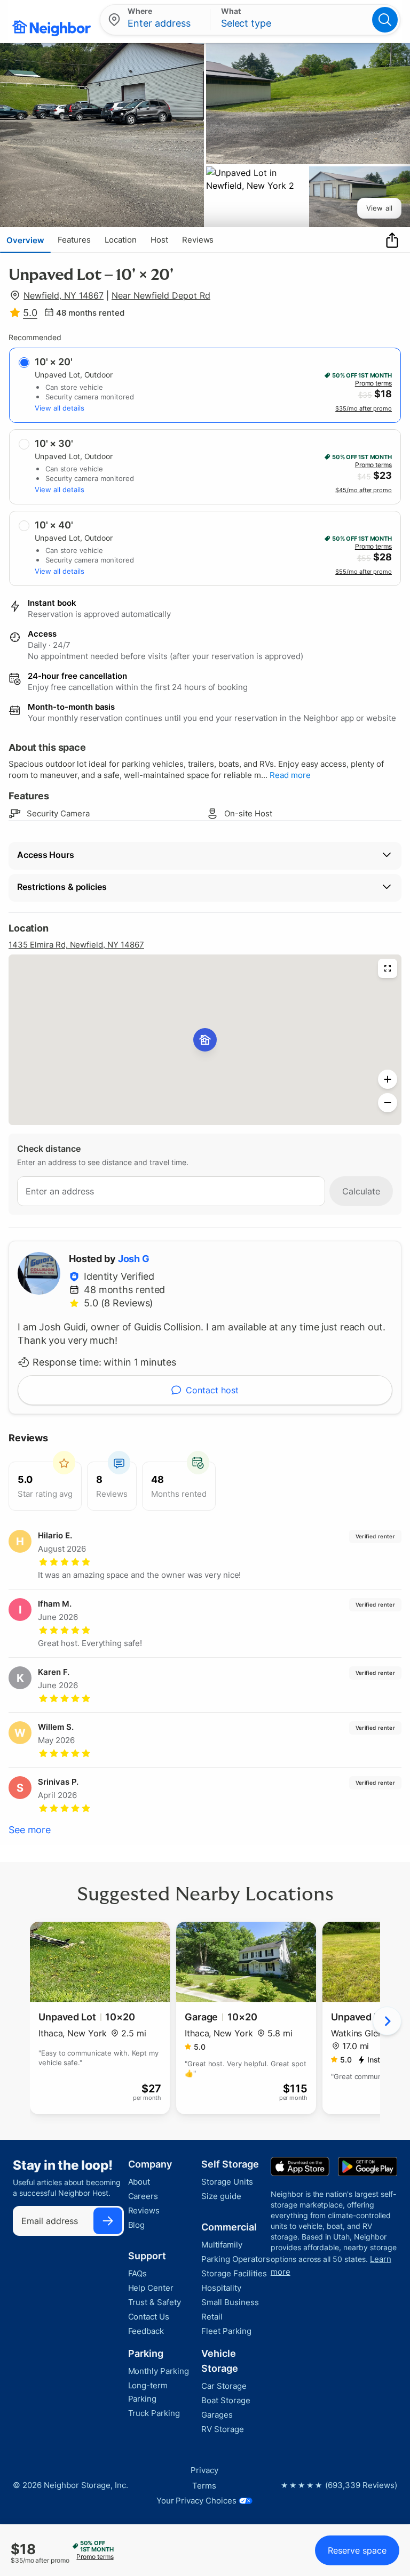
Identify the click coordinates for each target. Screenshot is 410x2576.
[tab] (25, 240)
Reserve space (357, 2550)
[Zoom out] (388, 1103)
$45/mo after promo (364, 490)
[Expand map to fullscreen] (388, 968)
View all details (60, 408)
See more (30, 1830)
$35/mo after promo (364, 408)
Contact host (212, 1390)
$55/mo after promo (364, 572)
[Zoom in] (388, 1079)
